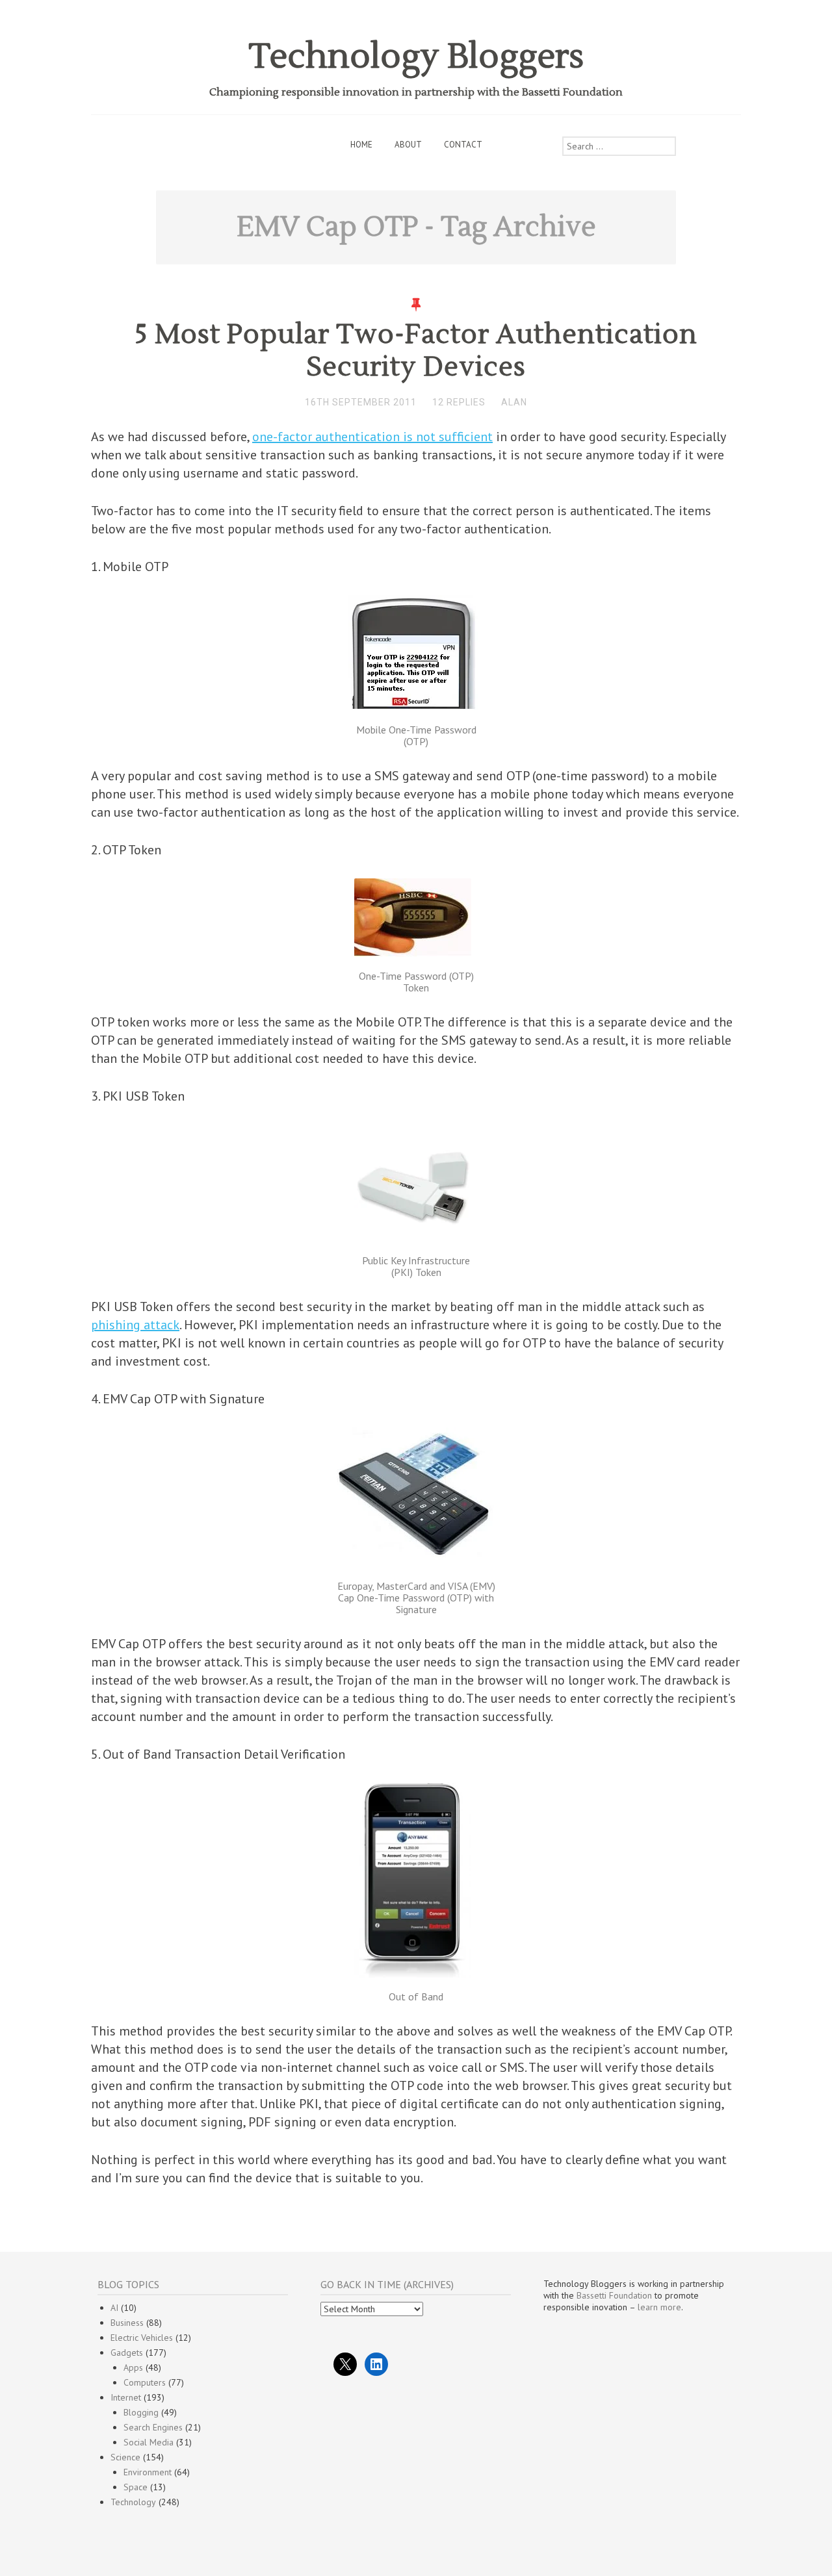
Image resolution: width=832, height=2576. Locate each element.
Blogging (141, 2412)
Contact (463, 145)
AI (114, 2308)
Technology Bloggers (416, 57)
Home (361, 145)
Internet (126, 2397)
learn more (659, 2307)
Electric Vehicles (142, 2338)
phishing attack (135, 1325)
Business (127, 2323)
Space (136, 2487)
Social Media (149, 2442)
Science (125, 2457)
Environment (148, 2472)
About (408, 145)
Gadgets (127, 2353)
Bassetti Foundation (614, 2295)
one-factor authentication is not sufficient (372, 437)
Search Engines (153, 2427)
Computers (145, 2382)
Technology (133, 2502)
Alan (514, 402)
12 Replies (459, 402)
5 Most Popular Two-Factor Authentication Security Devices (416, 351)
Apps (133, 2367)
